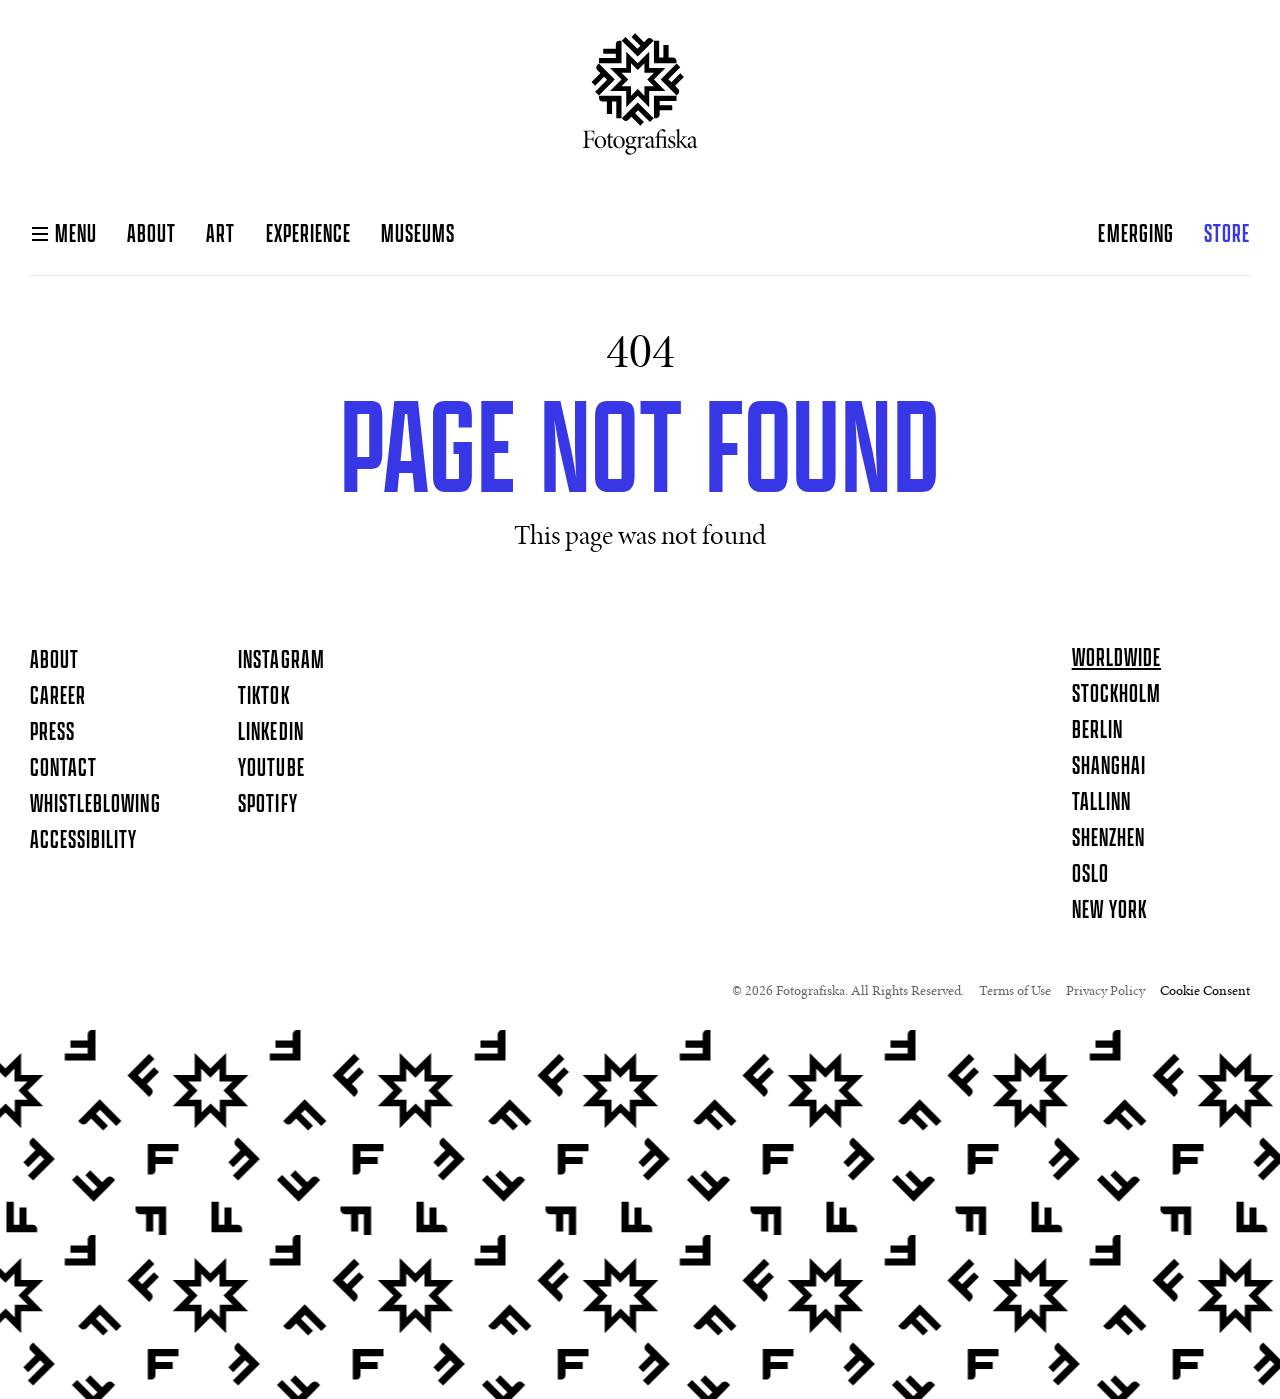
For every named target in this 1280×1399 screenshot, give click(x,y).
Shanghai (1109, 767)
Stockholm (1116, 695)
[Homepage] (640, 102)
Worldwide (1116, 659)
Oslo (1090, 875)
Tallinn (1101, 803)
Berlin (1097, 731)
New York (1109, 911)
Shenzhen (1108, 839)
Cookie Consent (1205, 992)
